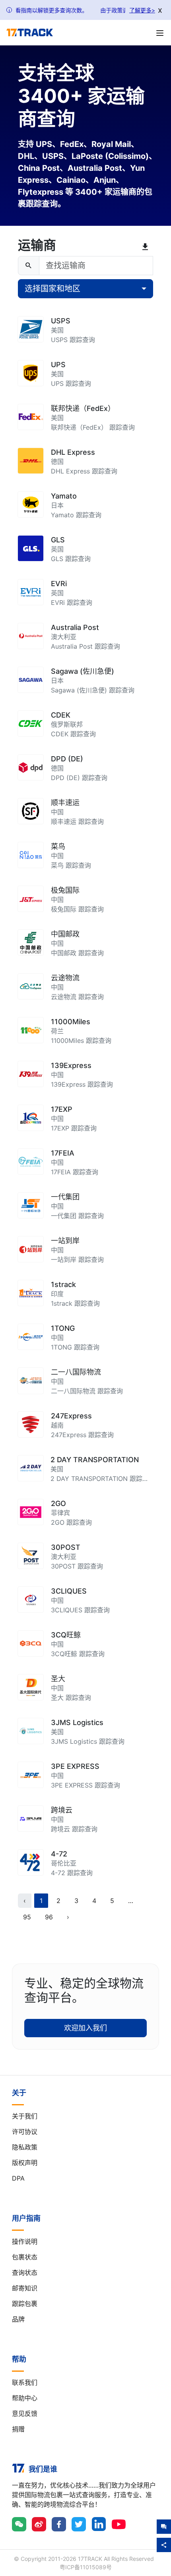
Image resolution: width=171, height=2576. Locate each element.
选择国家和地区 (52, 289)
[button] (131, 1901)
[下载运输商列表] (147, 247)
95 (27, 1917)
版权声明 (25, 2163)
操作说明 (25, 2242)
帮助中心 (25, 2398)
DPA (18, 2178)
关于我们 (25, 2116)
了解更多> (142, 10)
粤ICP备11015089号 (86, 2567)
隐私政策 (25, 2147)
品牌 (18, 2319)
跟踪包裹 (25, 2304)
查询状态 (25, 2273)
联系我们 (25, 2382)
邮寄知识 (25, 2288)
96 (49, 1917)
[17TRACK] (30, 33)
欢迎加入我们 (85, 2028)
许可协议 (25, 2132)
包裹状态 (25, 2257)
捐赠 (18, 2429)
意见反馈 (25, 2414)
